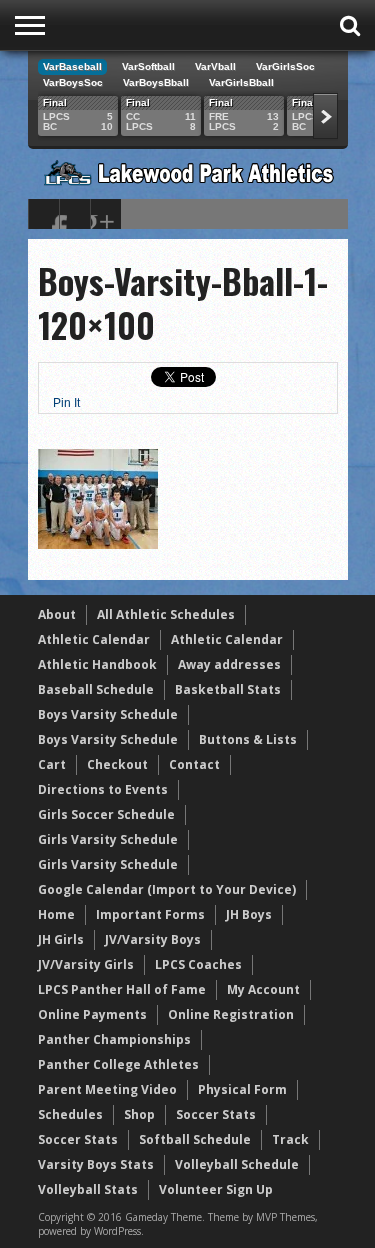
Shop (139, 1114)
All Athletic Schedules (166, 614)
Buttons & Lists (248, 739)
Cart (52, 764)
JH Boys (249, 914)
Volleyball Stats (88, 1189)
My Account (263, 989)
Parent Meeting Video (107, 1089)
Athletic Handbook (97, 664)
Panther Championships (114, 1039)
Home (56, 914)
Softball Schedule (195, 1139)
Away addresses (229, 664)
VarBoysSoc (73, 82)
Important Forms (150, 914)
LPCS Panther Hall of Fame (122, 989)
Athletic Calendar (94, 639)
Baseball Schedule (96, 689)
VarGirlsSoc (285, 66)
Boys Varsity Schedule (108, 714)
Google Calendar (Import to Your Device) (167, 889)
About (57, 614)
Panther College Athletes (118, 1064)
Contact (194, 764)
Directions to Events (103, 789)
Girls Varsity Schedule (108, 839)
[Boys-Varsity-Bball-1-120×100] (98, 544)
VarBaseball (72, 66)
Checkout (117, 764)
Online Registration (231, 1014)
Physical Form (242, 1089)
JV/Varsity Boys (153, 939)
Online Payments (92, 1014)
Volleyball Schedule (237, 1164)
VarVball (215, 66)
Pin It (66, 403)
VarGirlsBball (241, 82)
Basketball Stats (228, 689)
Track (290, 1139)
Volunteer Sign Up (216, 1189)
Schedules (70, 1114)
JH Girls (61, 939)
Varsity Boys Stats (96, 1164)
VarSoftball (148, 66)
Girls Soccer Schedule (106, 814)
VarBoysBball (156, 82)
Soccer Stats (216, 1114)
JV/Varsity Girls (86, 964)
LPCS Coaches (198, 964)
